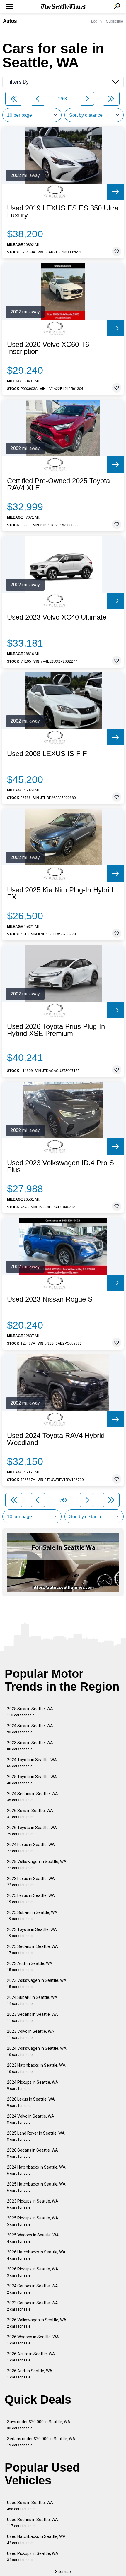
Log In (96, 21)
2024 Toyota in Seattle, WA (32, 1763)
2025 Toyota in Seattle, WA (32, 1780)
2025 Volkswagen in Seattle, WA (37, 1865)
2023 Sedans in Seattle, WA (33, 2017)
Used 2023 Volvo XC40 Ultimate (57, 617)
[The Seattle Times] (63, 7)
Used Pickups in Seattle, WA (33, 2557)
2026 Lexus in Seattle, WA (31, 2102)
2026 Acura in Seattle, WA (31, 2357)
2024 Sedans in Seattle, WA (33, 1797)
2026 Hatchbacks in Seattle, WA (36, 2255)
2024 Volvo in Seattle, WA (31, 2119)
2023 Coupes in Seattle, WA (33, 2306)
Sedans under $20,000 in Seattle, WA (41, 2442)
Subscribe (115, 21)
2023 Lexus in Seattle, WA (31, 1882)
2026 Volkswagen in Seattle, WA (37, 2323)
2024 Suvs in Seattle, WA (30, 1729)
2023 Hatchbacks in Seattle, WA (36, 2068)
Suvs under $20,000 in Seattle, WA (39, 2425)
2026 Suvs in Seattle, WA (30, 1814)
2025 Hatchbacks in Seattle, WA (36, 2187)
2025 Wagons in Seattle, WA (33, 2238)
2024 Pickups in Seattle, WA (33, 2085)
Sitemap (63, 2572)
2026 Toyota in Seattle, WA (32, 1831)
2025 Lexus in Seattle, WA (31, 1899)
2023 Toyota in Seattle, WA (32, 1933)
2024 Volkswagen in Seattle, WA (37, 2051)
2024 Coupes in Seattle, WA (33, 2289)
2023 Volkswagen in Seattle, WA (37, 1983)
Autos (10, 21)
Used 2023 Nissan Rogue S (50, 1299)
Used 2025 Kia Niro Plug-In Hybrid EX (60, 894)
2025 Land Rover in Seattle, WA (36, 2136)
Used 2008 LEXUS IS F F (47, 754)
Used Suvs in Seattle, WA (30, 2506)
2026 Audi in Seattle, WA (30, 2374)
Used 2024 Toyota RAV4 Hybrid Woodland (56, 1439)
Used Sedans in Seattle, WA (33, 2523)
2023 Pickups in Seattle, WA (33, 2204)
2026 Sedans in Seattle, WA (33, 2153)
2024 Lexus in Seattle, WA (31, 1848)
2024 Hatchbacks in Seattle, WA (36, 2170)
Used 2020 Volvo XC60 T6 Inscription (48, 348)
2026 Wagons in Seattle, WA (33, 2340)
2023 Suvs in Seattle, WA (30, 1746)
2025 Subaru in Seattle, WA (32, 1916)
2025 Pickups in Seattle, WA (33, 2221)
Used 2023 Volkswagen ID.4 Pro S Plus (61, 1166)
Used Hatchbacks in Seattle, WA (36, 2540)
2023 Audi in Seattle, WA (30, 1966)
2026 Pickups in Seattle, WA (33, 2272)
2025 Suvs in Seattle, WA (30, 1712)
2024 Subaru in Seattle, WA (32, 2000)
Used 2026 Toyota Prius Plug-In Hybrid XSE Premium (56, 1030)
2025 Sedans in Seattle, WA (33, 1949)
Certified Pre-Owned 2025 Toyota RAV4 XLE (58, 484)
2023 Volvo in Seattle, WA (31, 2034)
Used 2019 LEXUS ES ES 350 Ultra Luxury (63, 212)
